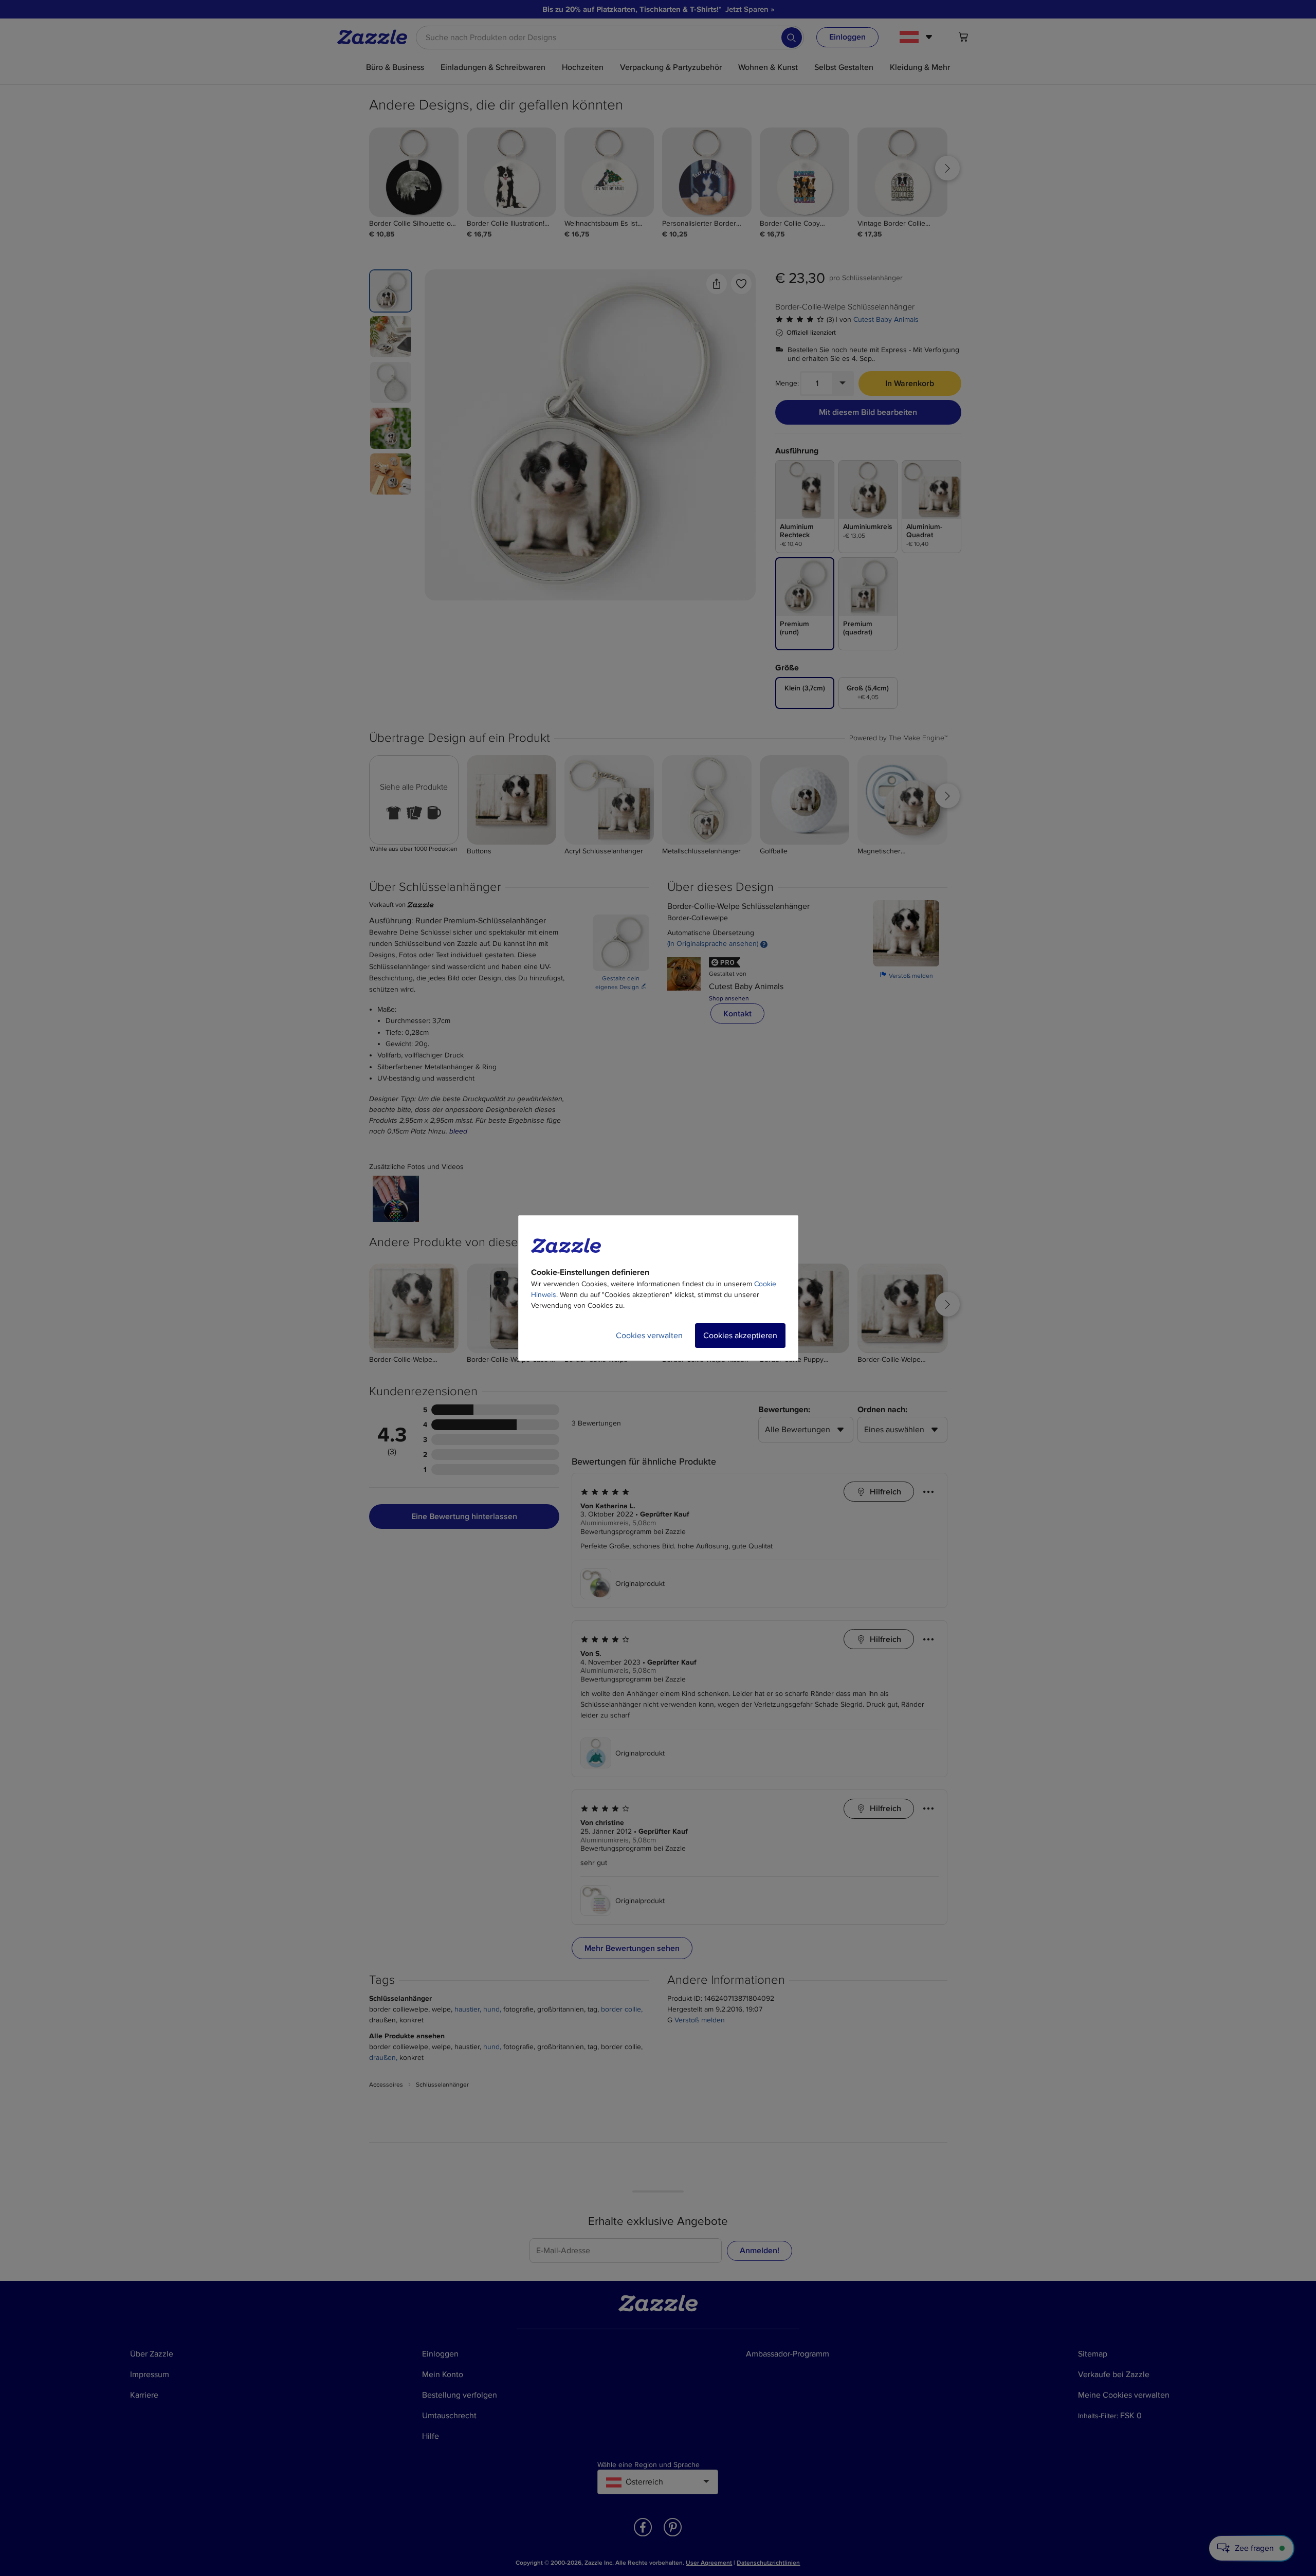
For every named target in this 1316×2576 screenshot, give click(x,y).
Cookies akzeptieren (740, 1336)
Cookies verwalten (649, 1336)
